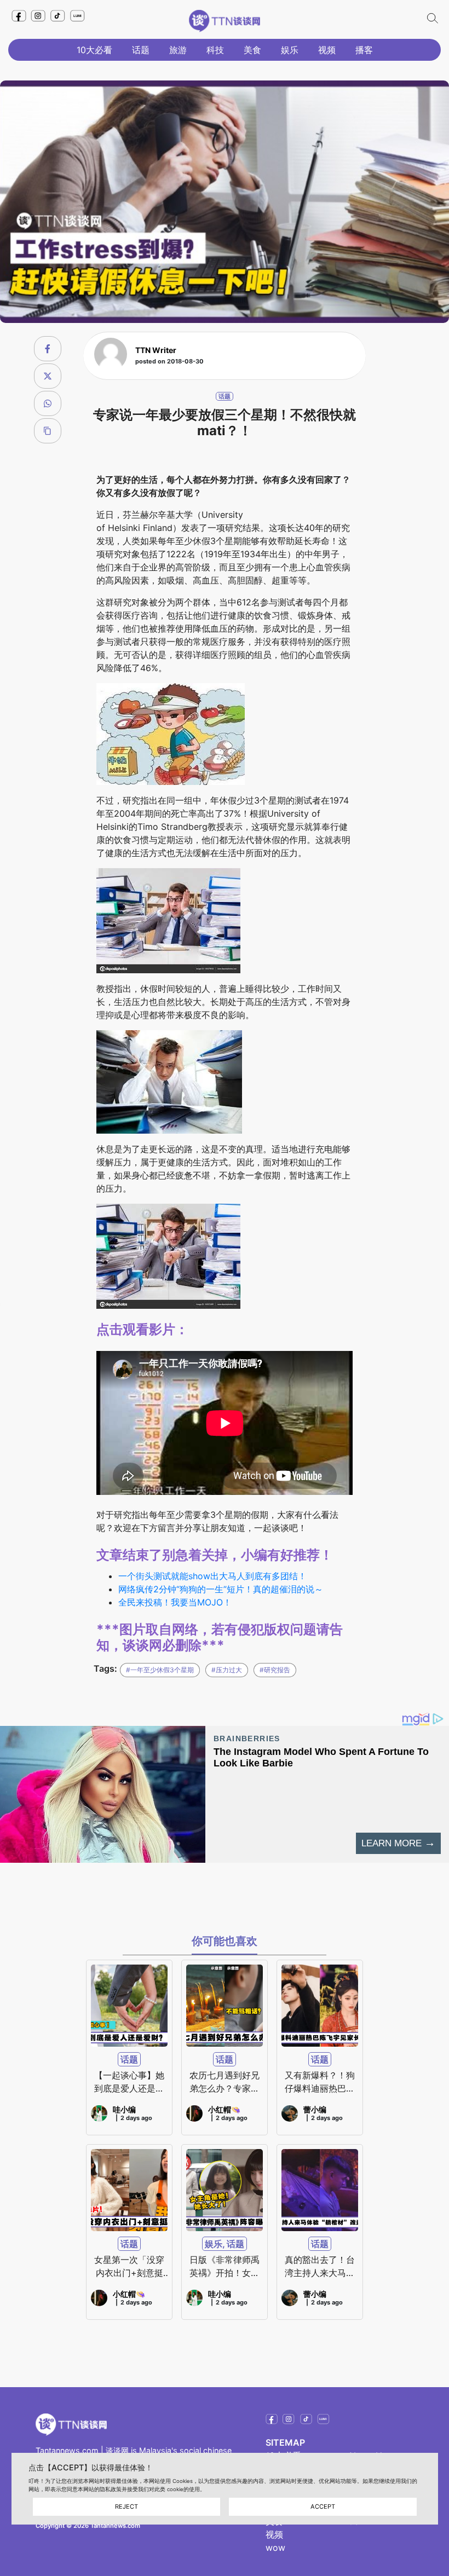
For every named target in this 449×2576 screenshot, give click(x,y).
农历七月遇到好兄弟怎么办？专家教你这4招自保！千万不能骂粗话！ (225, 2082)
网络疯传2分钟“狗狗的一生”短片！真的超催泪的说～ (221, 1589)
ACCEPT (323, 2506)
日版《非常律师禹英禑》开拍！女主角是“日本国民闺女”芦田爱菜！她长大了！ (225, 2267)
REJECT (126, 2506)
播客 (364, 50)
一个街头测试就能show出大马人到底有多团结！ (212, 1576)
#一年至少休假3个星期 (160, 1670)
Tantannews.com (67, 2450)
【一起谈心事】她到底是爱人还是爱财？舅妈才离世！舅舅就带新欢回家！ (129, 2082)
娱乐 (290, 50)
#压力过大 (227, 1670)
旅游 (178, 50)
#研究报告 (275, 1670)
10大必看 (94, 50)
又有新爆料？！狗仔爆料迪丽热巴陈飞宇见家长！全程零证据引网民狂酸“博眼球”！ (320, 2082)
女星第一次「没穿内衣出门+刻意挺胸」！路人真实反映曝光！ (129, 2267)
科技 (215, 50)
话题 (141, 50)
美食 (252, 50)
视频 (327, 50)
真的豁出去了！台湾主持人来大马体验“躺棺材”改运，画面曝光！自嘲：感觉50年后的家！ (320, 2267)
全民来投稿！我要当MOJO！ (175, 1602)
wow (275, 2548)
